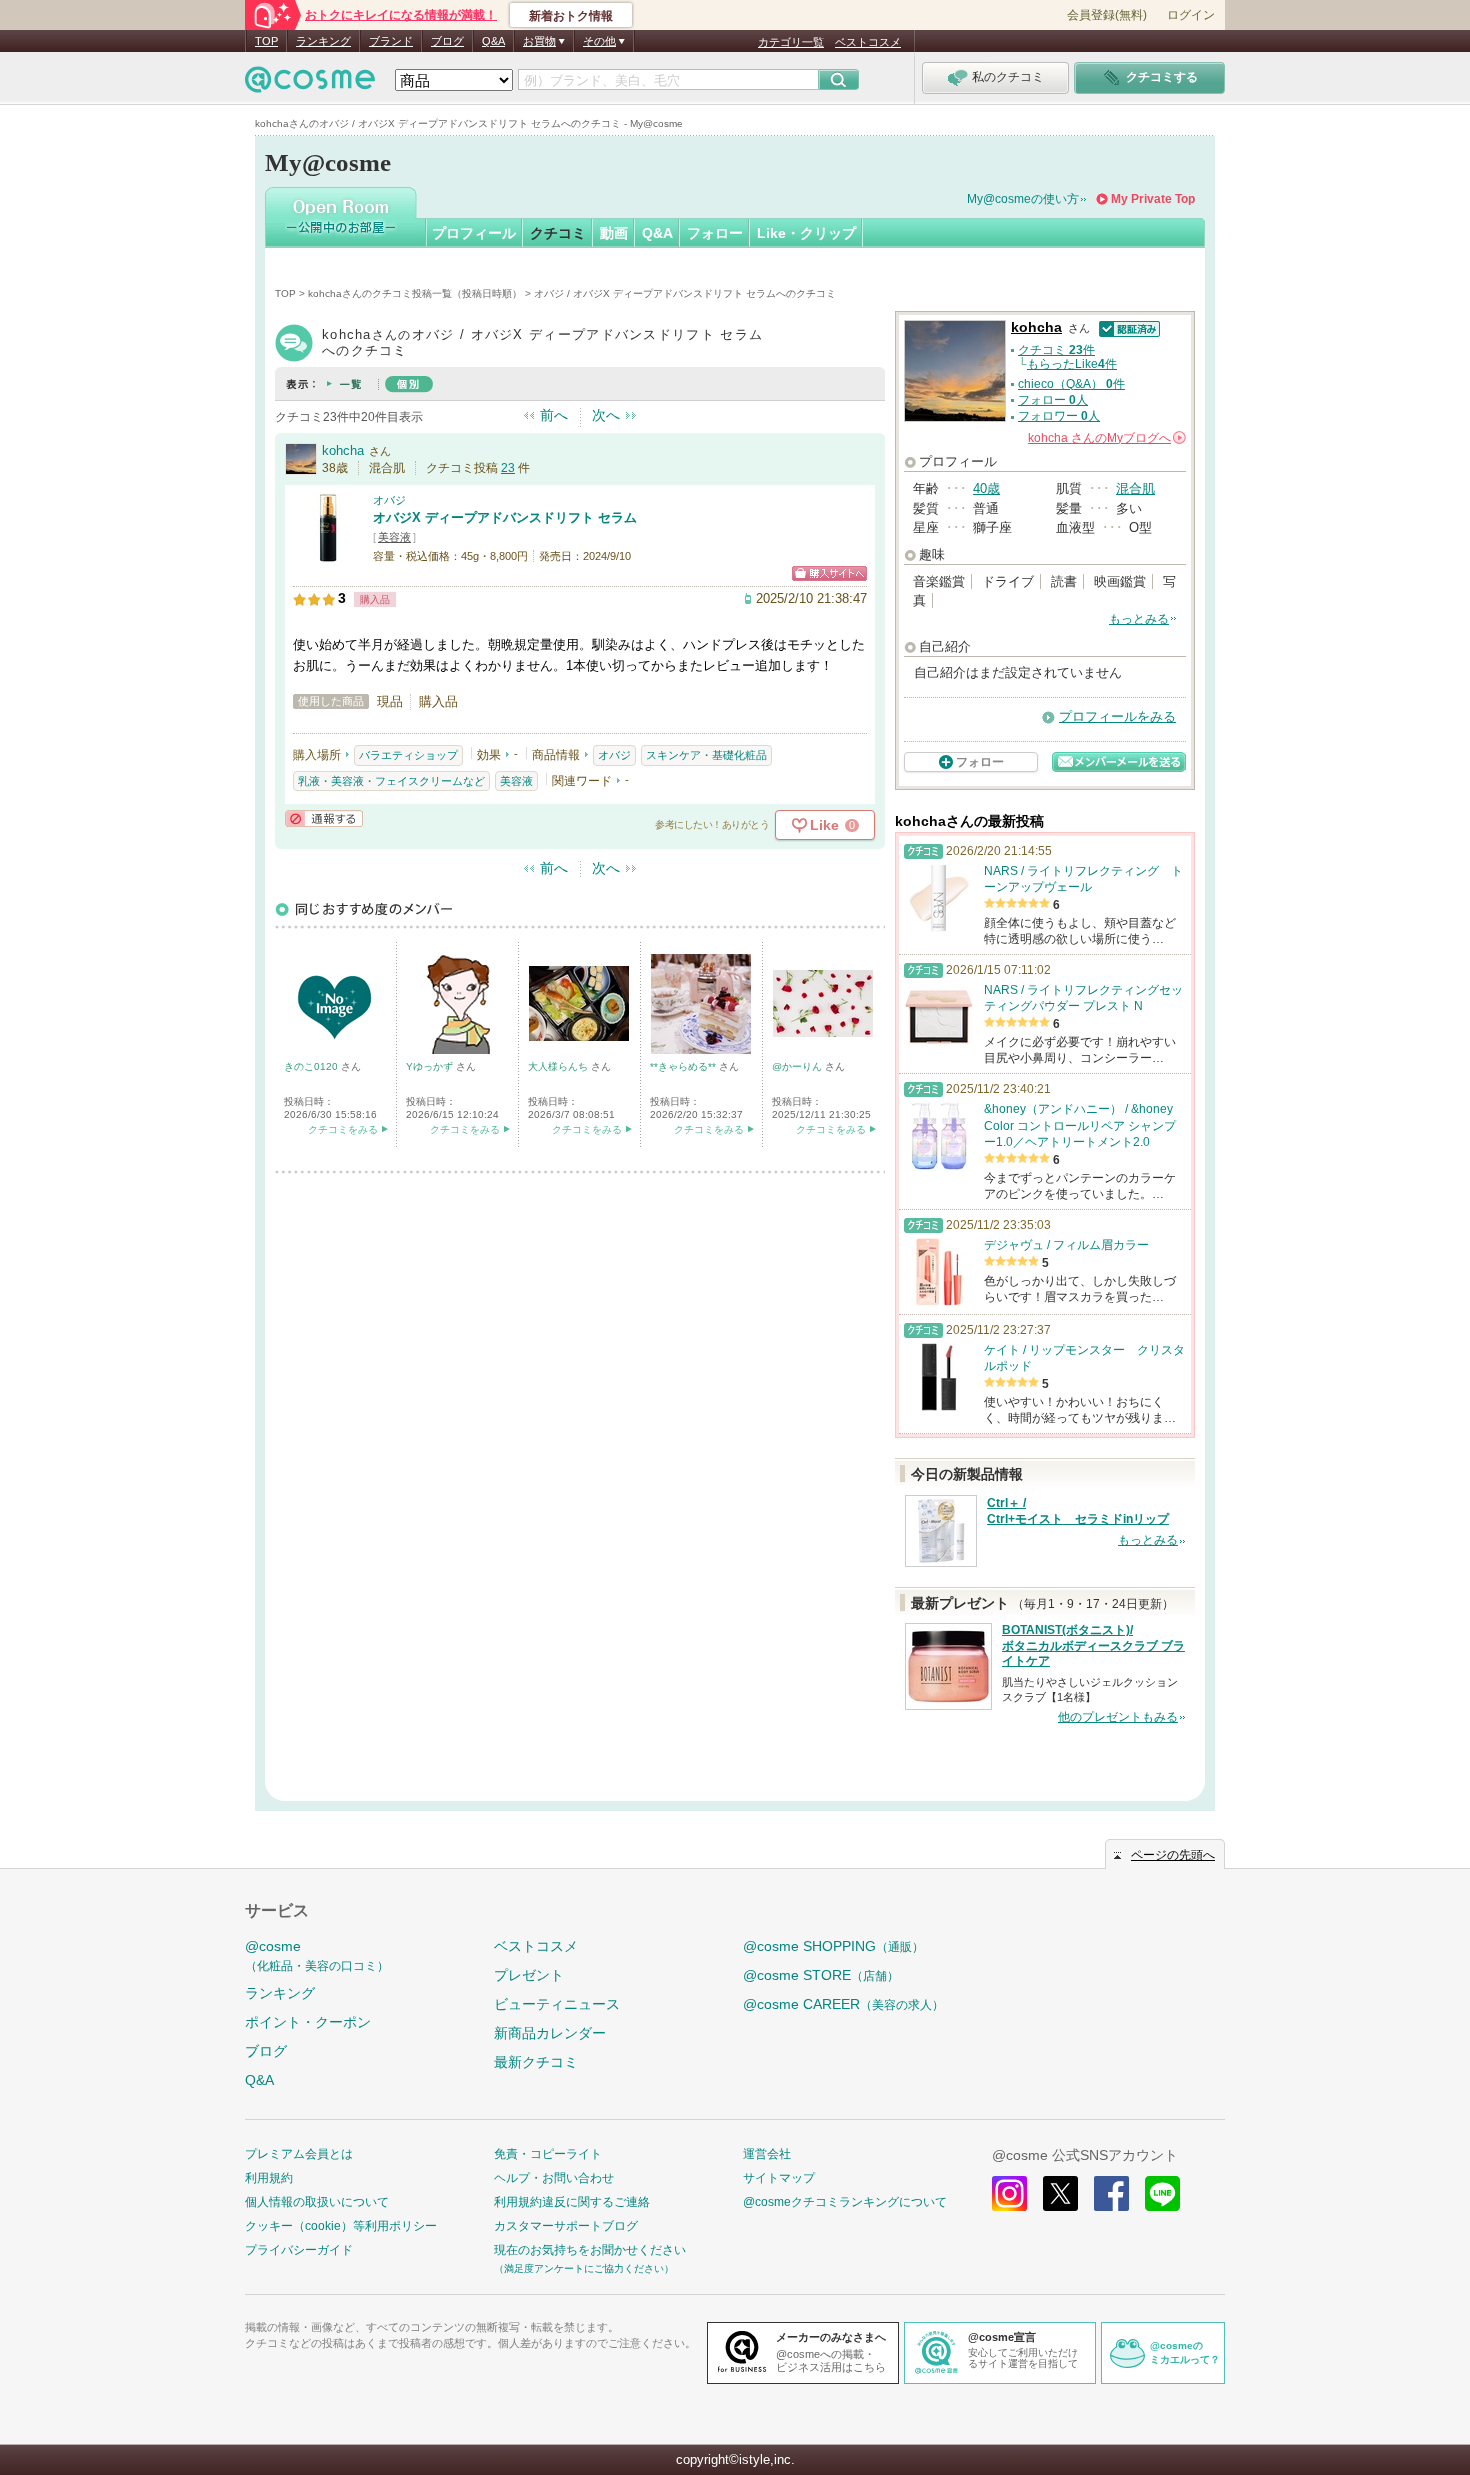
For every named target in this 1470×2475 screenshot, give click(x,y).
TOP (266, 41)
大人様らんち (559, 1066)
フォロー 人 (1053, 400)
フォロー (715, 233)
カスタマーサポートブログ (566, 2226)
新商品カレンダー (550, 2033)
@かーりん (798, 1066)
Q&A (493, 41)
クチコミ (558, 233)
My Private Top (1153, 199)
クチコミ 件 (1056, 350)
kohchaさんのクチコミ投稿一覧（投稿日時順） (415, 293)
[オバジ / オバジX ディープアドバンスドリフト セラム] (328, 554)
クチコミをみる (343, 1129)
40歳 (986, 488)
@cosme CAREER (843, 2004)
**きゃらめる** (684, 1066)
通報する (324, 818)
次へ (606, 415)
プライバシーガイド (299, 2250)
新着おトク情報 (571, 16)
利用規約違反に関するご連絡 (572, 2202)
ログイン (1191, 15)
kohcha (343, 450)
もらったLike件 (1072, 364)
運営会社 (767, 2154)
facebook (1111, 2193)
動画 (614, 233)
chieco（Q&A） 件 (1071, 384)
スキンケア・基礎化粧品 (706, 755)
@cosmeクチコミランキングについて (845, 2202)
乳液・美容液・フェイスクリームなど (391, 781)
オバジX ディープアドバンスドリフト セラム (505, 517)
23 (508, 468)
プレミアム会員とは (299, 2154)
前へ (554, 415)
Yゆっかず (431, 1066)
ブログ (447, 41)
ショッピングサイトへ (829, 573)
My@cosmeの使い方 (1023, 199)
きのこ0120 (312, 1066)
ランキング (323, 41)
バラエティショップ (408, 755)
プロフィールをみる (1117, 716)
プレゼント (529, 1975)
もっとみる (1139, 619)
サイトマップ (779, 2178)
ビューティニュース (557, 2004)
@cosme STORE (821, 1975)
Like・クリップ (806, 233)
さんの (1105, 438)
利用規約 (269, 2178)
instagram (1009, 2193)
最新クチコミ (536, 2062)
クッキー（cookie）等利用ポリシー (341, 2226)
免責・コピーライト (548, 2154)
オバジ (389, 500)
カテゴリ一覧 (791, 42)
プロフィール (474, 233)
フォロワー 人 (1059, 416)
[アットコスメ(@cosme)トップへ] (310, 84)
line (1162, 2193)
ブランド (391, 41)
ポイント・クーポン (308, 2022)
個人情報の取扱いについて (317, 2202)
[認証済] (1127, 327)
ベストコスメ (868, 42)
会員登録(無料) (1107, 15)
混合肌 (1135, 488)
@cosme (317, 1955)
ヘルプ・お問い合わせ (554, 2178)
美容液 (394, 537)
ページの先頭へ (1173, 1855)
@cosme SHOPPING (833, 1946)
